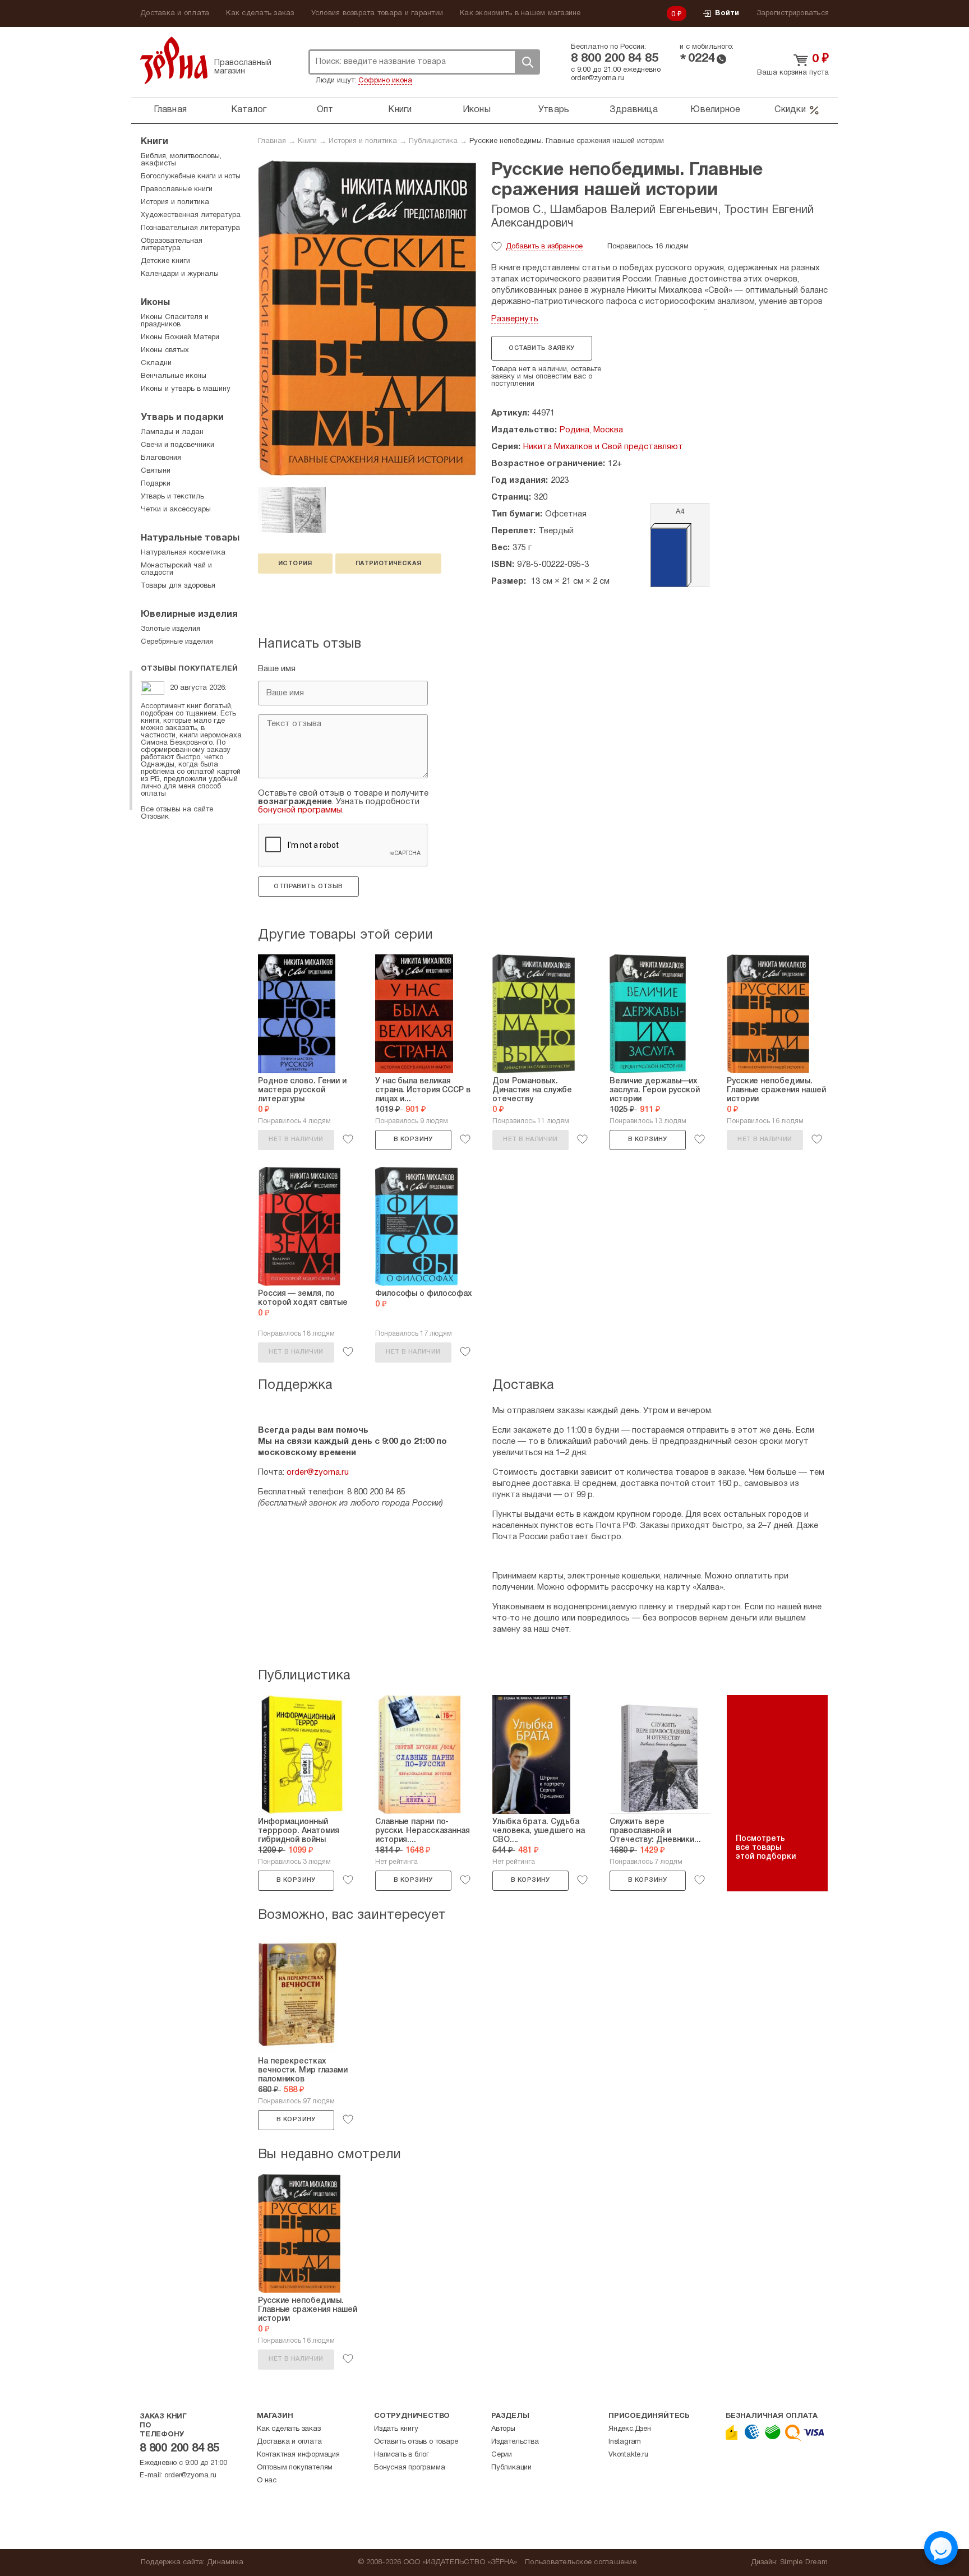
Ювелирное (715, 110)
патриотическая (389, 564)
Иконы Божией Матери (180, 338)
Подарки (156, 484)
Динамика (225, 2563)
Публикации (511, 2468)
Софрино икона (385, 81)
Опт (325, 110)
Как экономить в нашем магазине (520, 13)
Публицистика (433, 141)
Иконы (477, 110)
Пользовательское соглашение (581, 2563)
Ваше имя (277, 669)
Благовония (161, 458)
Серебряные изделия (177, 642)
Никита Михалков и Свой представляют (603, 447)
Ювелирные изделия (189, 615)
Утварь (554, 110)
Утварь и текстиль (172, 497)
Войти (727, 13)
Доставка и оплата (175, 13)
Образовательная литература (172, 245)
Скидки (790, 110)
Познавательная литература (190, 228)
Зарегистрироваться (793, 13)
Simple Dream (804, 2563)
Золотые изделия (170, 629)
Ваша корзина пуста (793, 73)
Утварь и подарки (182, 418)
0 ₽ (677, 15)
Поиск (527, 62)
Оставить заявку (541, 348)
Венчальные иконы (174, 376)
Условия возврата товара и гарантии (377, 13)
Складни (156, 363)
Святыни (156, 471)
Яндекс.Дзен (630, 2429)
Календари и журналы (180, 274)
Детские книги (165, 261)
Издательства (515, 2442)
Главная (170, 110)
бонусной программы (300, 810)
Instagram (625, 2442)
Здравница (634, 110)
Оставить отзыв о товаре (416, 2442)
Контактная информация (298, 2455)
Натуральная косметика (183, 553)
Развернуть (515, 319)
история (295, 564)
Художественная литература (191, 215)
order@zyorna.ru (597, 79)
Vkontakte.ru (628, 2455)
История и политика (363, 141)
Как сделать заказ (260, 13)
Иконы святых (165, 350)
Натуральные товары (190, 538)
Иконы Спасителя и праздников (175, 321)
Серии (502, 2455)
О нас (267, 2481)
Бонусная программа (409, 2468)
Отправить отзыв (308, 887)
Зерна (174, 60)
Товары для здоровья (178, 586)
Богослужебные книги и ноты (191, 177)
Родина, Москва (591, 430)
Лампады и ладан (172, 432)
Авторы (503, 2429)
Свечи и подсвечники (177, 445)
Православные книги (177, 190)
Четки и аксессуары (176, 510)
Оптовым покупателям (295, 2468)
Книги (400, 110)
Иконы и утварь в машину (186, 389)
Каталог (249, 110)
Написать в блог (402, 2455)
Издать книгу (396, 2429)
